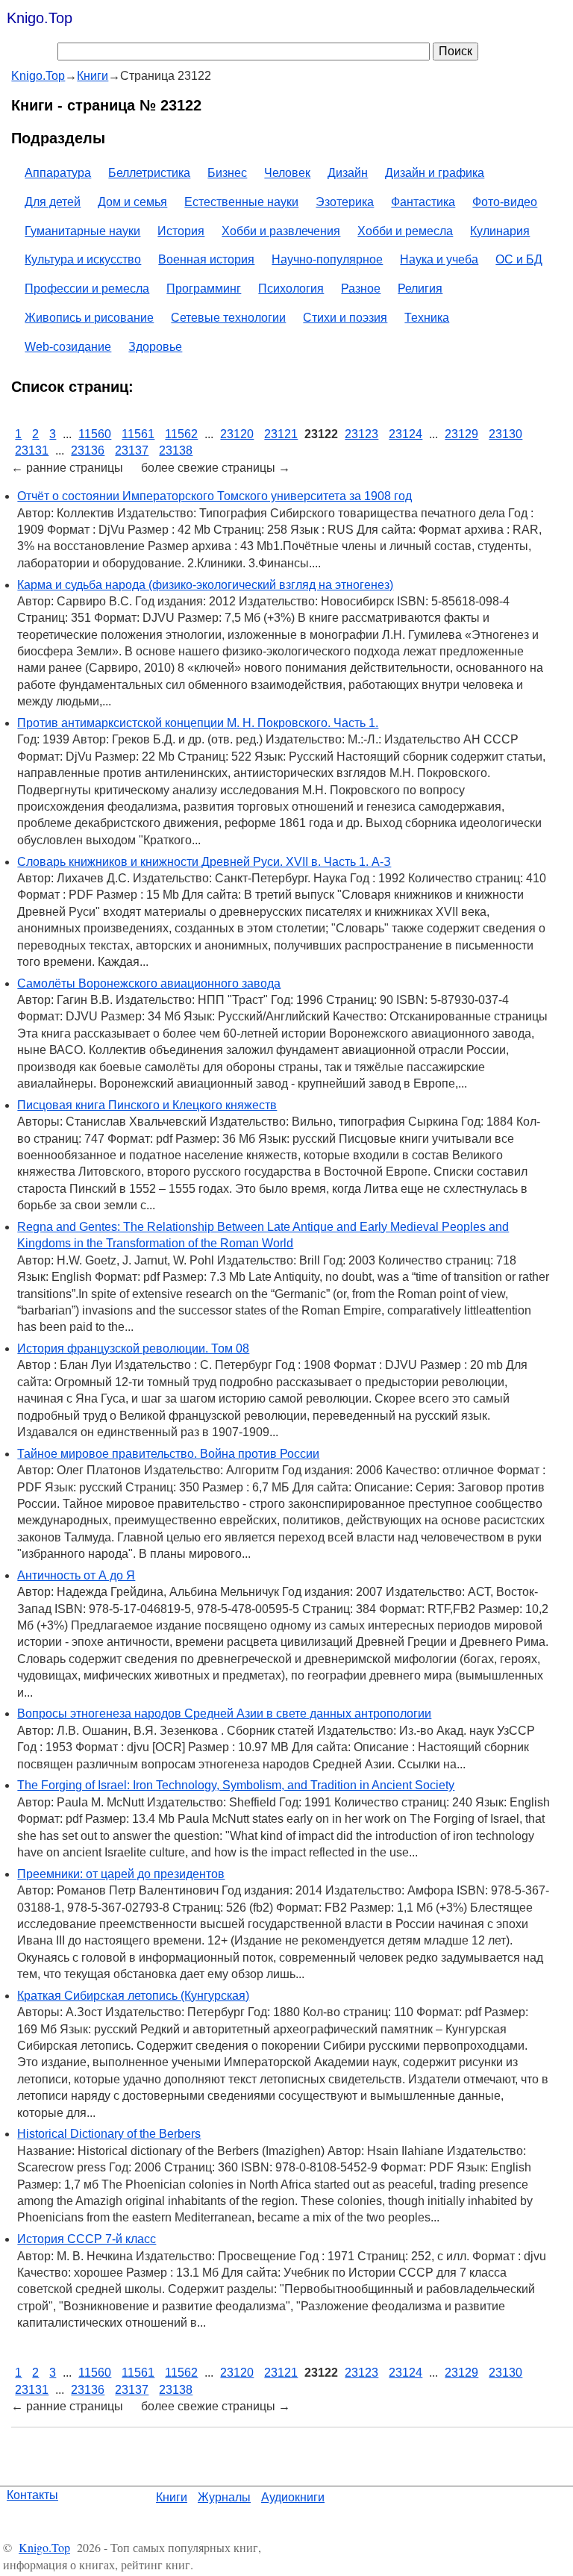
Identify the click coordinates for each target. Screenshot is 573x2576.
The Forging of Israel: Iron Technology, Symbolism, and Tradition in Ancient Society (236, 1785)
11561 (138, 434)
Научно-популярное (327, 259)
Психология (291, 289)
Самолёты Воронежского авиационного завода (149, 983)
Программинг (204, 289)
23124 (406, 434)
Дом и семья (132, 202)
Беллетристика (149, 173)
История (181, 231)
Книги (172, 2497)
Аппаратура (58, 173)
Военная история (206, 259)
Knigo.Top (40, 18)
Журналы (224, 2497)
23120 (237, 434)
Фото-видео (505, 202)
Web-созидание (68, 347)
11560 (95, 434)
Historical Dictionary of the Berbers (109, 2134)
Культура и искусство (83, 259)
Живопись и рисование (89, 318)
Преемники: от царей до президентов (121, 1874)
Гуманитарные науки (82, 231)
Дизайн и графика (435, 173)
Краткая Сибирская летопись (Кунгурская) (133, 1996)
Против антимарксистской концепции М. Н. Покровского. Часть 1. (198, 723)
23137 (132, 450)
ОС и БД (519, 259)
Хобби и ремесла (405, 231)
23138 (176, 450)
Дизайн (348, 173)
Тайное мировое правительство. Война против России (168, 1454)
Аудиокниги (293, 2497)
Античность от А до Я (76, 1575)
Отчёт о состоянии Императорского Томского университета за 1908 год (215, 496)
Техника (427, 318)
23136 (88, 450)
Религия (420, 289)
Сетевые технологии (228, 318)
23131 (32, 450)
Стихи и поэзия (345, 318)
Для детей (53, 202)
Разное (361, 289)
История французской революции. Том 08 (133, 1348)
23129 (461, 434)
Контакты (32, 2495)
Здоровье (155, 347)
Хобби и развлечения (281, 231)
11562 (181, 434)
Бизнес (227, 173)
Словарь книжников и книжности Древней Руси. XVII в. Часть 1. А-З (204, 862)
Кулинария (500, 231)
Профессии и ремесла (87, 289)
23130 (505, 434)
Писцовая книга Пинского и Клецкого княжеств (147, 1105)
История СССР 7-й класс (87, 2239)
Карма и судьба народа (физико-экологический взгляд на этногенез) (205, 585)
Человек (287, 173)
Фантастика (423, 202)
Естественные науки (241, 202)
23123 (361, 434)
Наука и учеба (439, 259)
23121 (281, 434)
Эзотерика (345, 202)
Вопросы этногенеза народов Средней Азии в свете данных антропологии (224, 1713)
